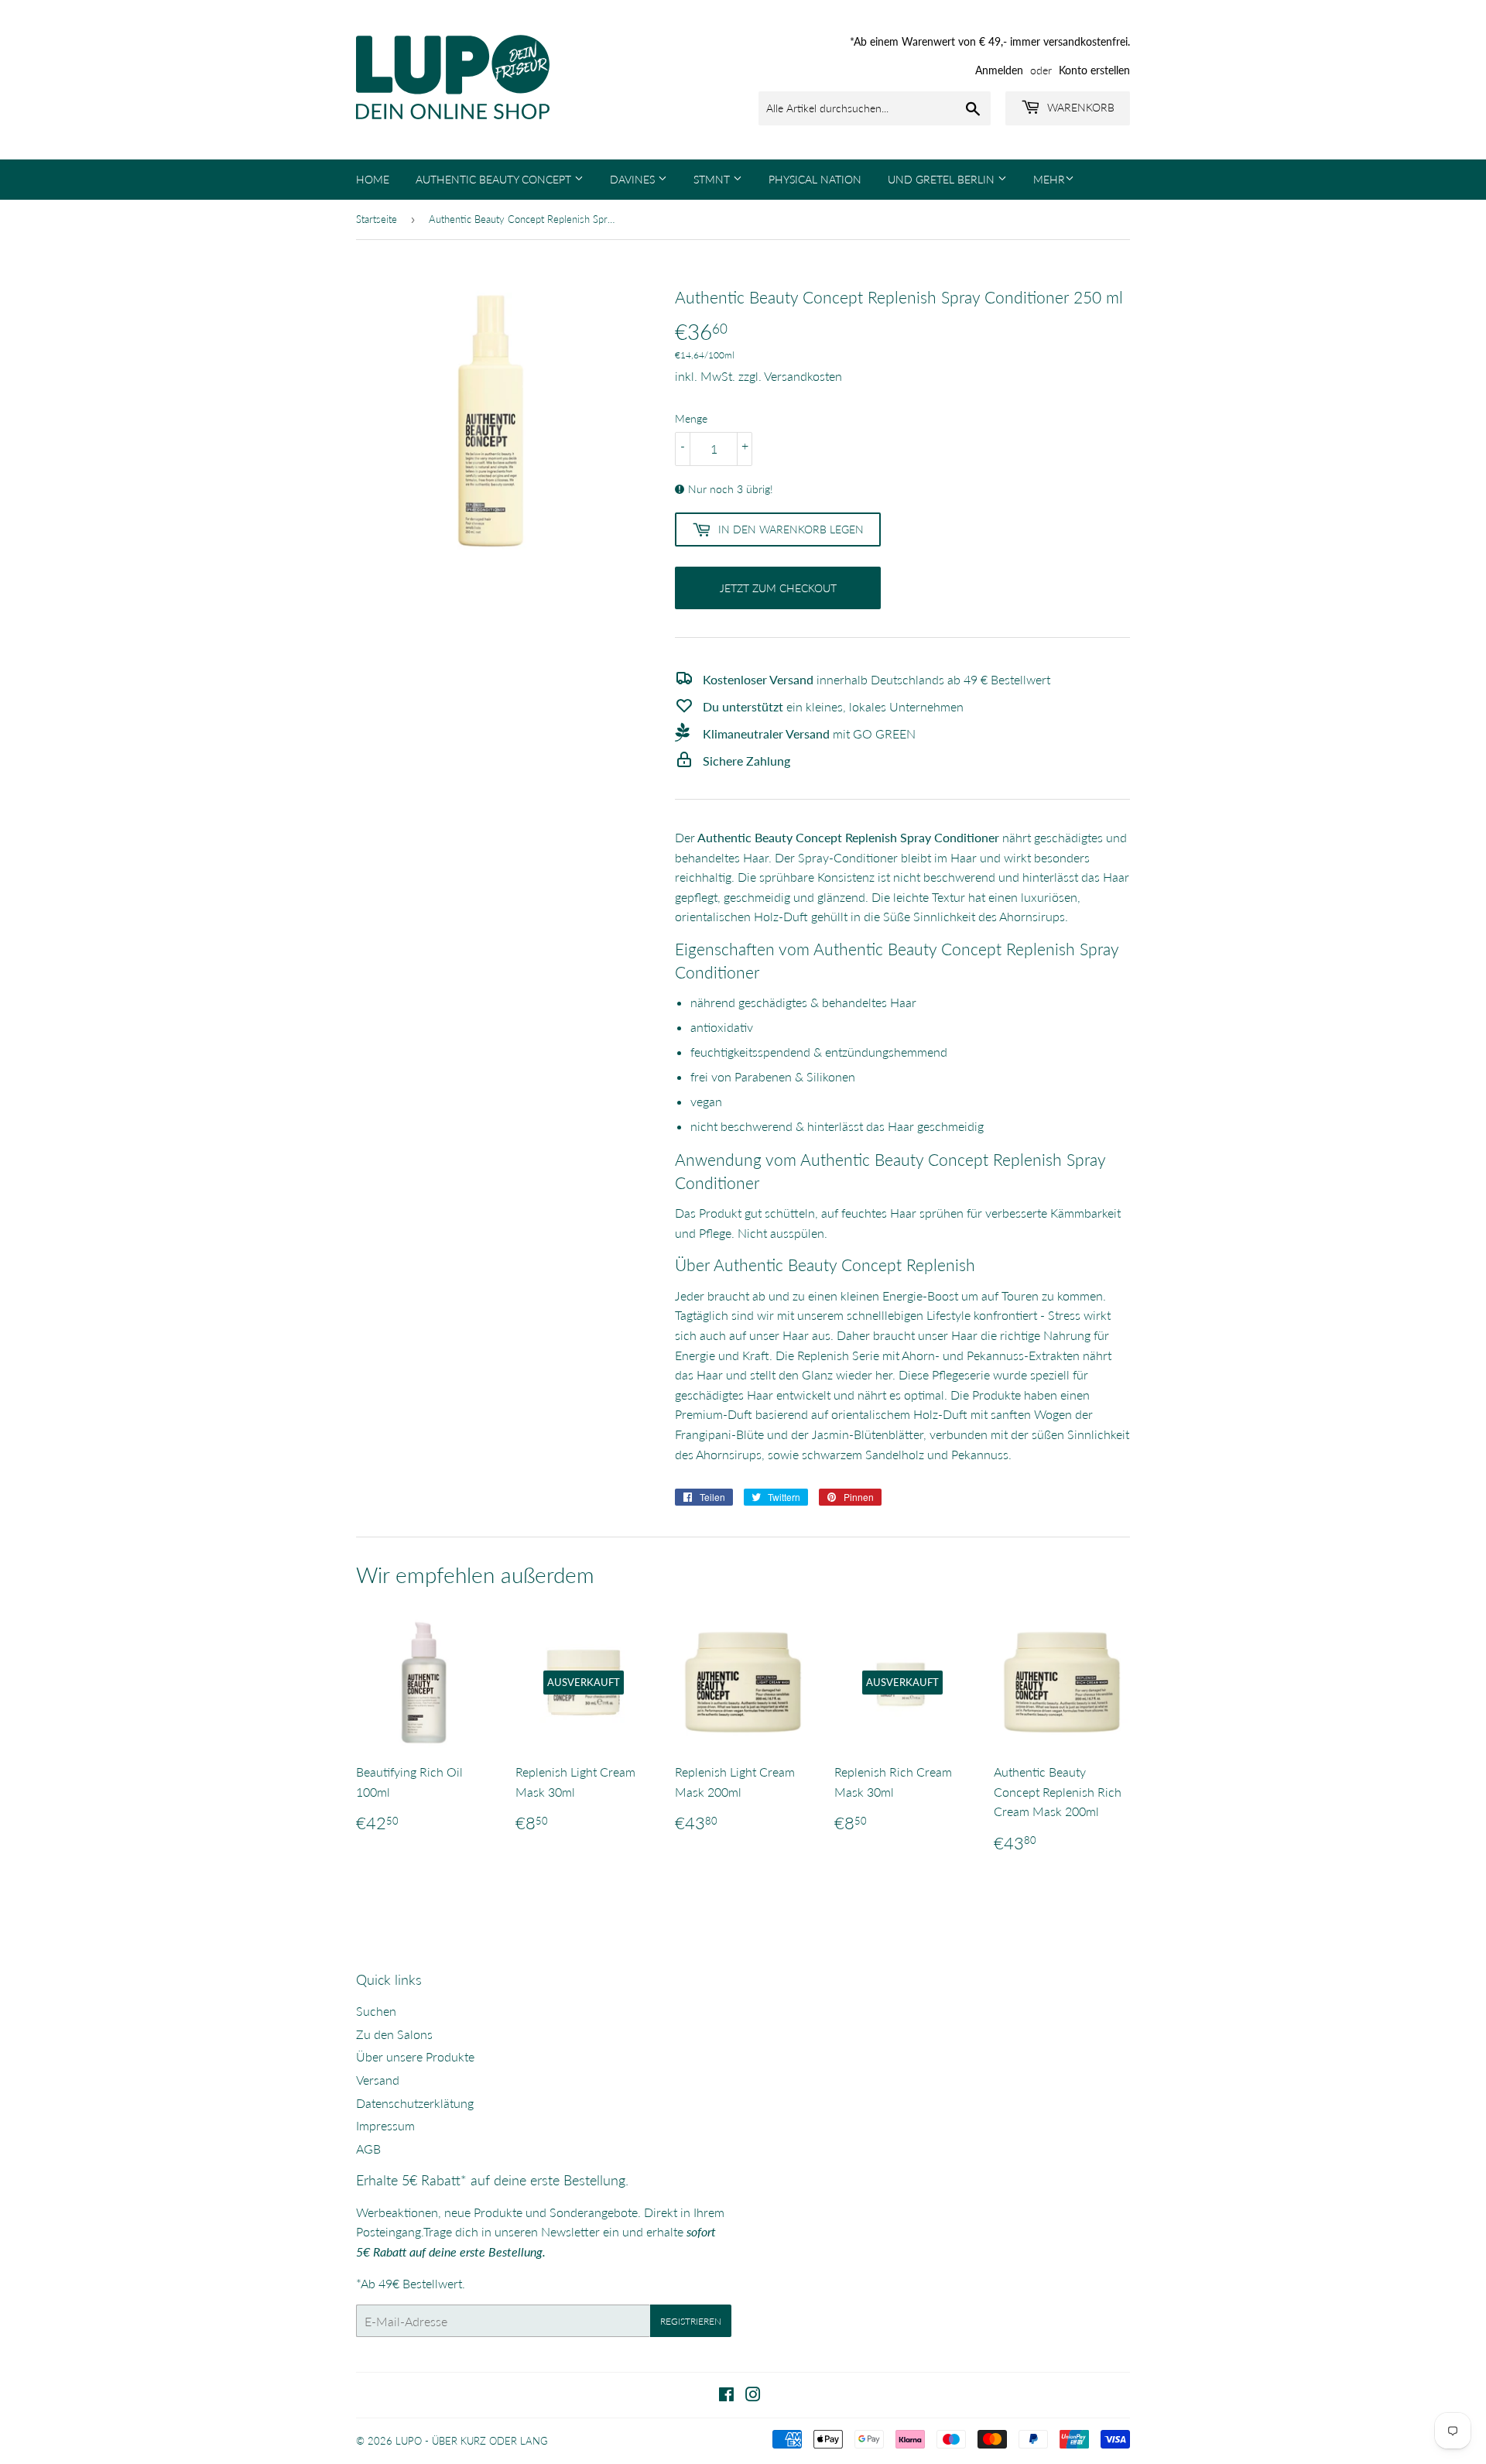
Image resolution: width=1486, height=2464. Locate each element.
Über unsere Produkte (415, 2056)
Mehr (1049, 179)
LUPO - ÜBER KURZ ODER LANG (472, 2441)
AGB (368, 2149)
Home (373, 179)
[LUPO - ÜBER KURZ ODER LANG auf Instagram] (753, 2395)
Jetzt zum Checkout (778, 588)
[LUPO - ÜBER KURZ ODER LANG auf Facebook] (726, 2395)
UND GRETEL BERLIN (943, 179)
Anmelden (999, 70)
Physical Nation (815, 179)
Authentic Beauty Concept (495, 179)
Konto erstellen (1094, 70)
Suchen (376, 2011)
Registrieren (691, 2321)
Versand (378, 2080)
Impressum (385, 2125)
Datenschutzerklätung (415, 2103)
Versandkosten (803, 376)
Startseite (377, 219)
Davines (634, 179)
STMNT (713, 179)
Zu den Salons (394, 2034)
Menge (691, 418)
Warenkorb (1079, 107)
